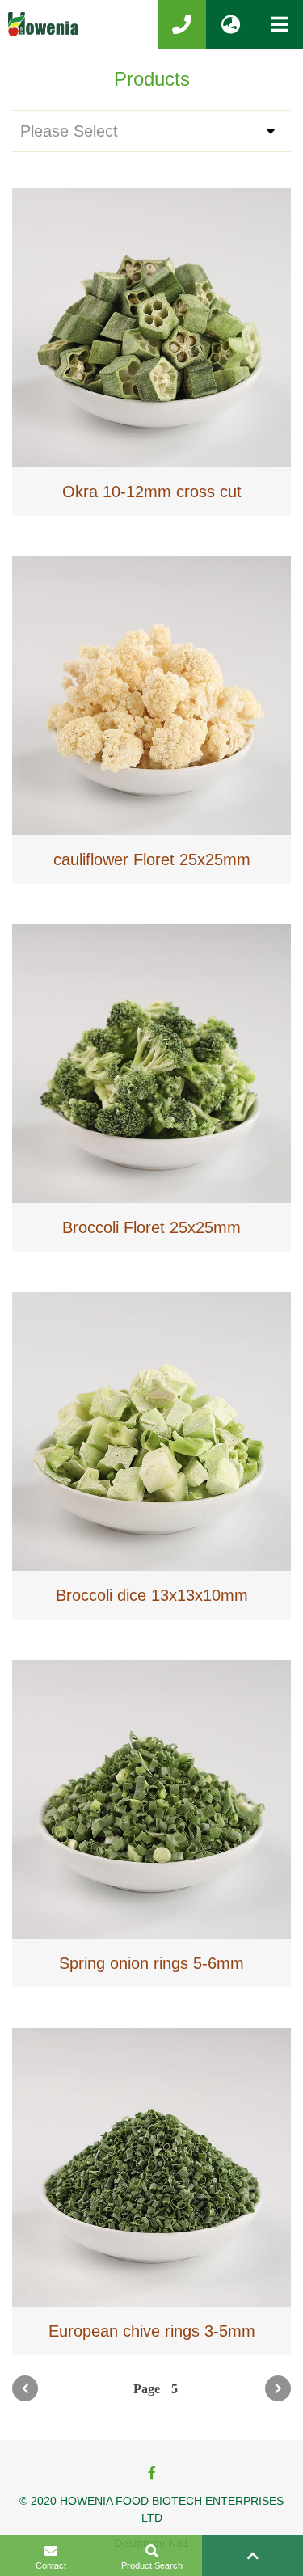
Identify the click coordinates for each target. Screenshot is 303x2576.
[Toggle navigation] (279, 24)
